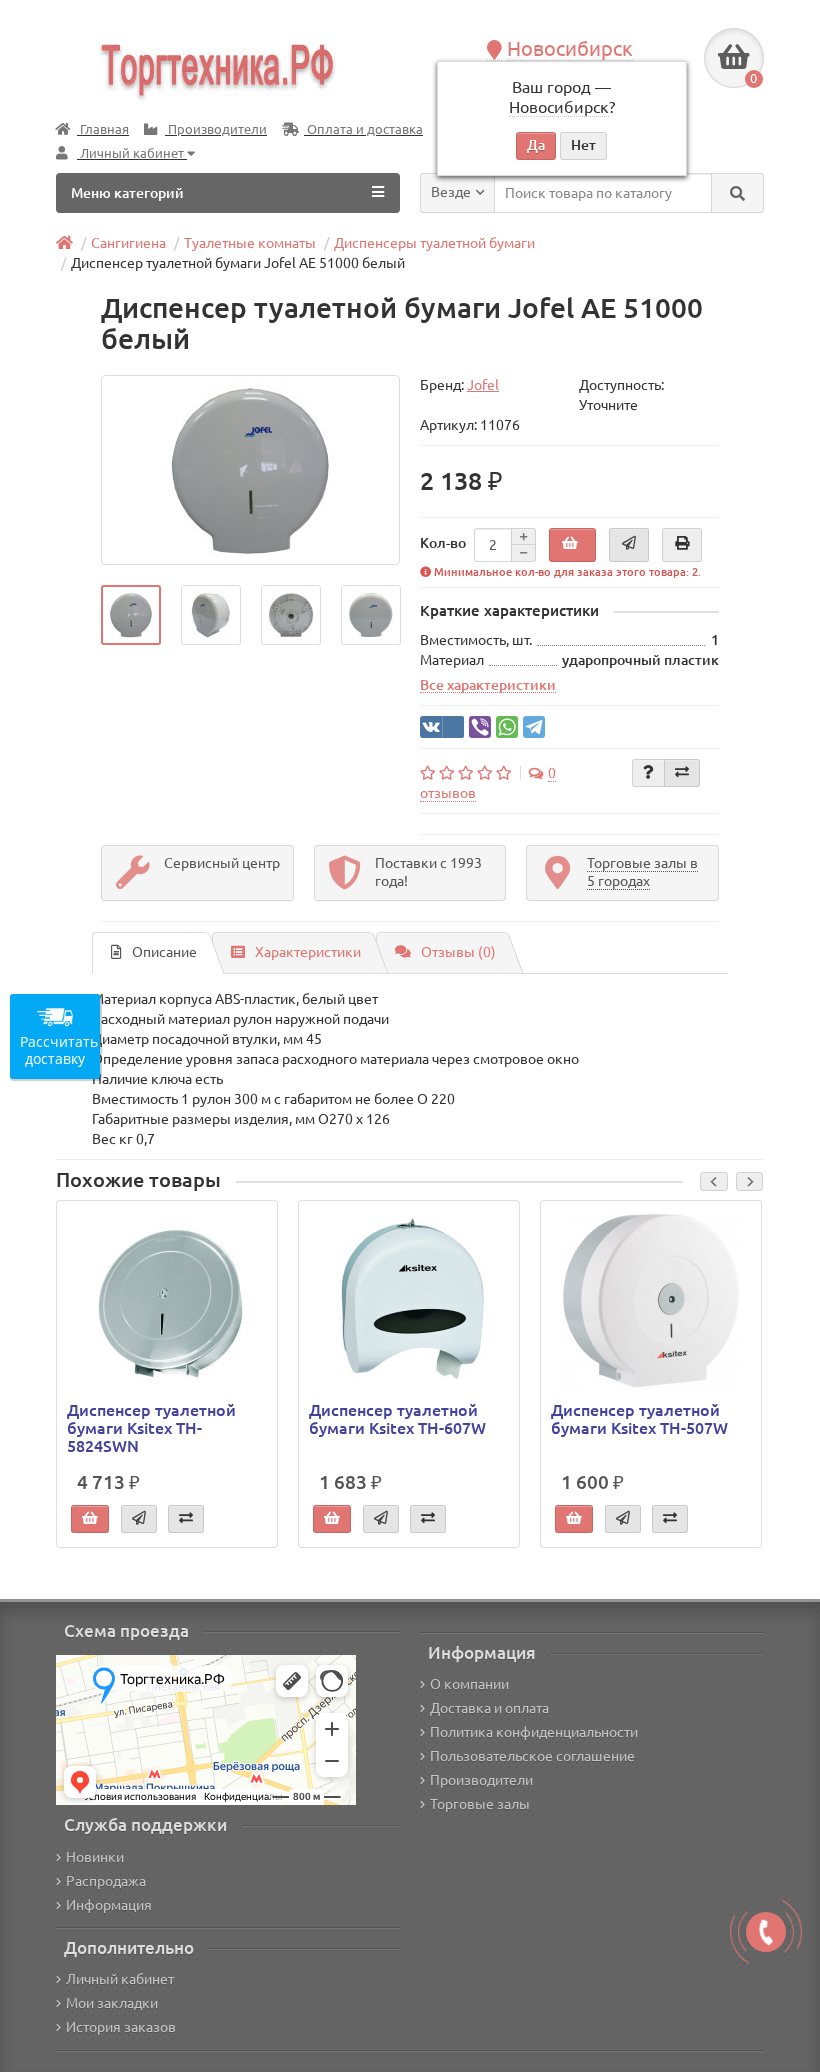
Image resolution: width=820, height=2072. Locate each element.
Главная (103, 129)
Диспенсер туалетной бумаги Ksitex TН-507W (639, 1419)
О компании (469, 1684)
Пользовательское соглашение (532, 1756)
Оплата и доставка (363, 129)
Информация (109, 1905)
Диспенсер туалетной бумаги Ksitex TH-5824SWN (151, 1428)
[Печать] (682, 545)
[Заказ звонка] (766, 1932)
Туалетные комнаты (250, 243)
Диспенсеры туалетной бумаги (434, 243)
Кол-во (443, 543)
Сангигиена (128, 243)
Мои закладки (112, 2003)
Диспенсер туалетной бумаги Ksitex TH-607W (397, 1419)
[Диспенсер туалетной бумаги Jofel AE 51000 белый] (250, 470)
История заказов (121, 2027)
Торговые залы (480, 1804)
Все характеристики (488, 685)
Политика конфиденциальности (534, 1732)
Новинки (95, 1857)
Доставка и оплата (489, 1708)
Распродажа (106, 1881)
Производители (216, 129)
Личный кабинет (120, 1979)
